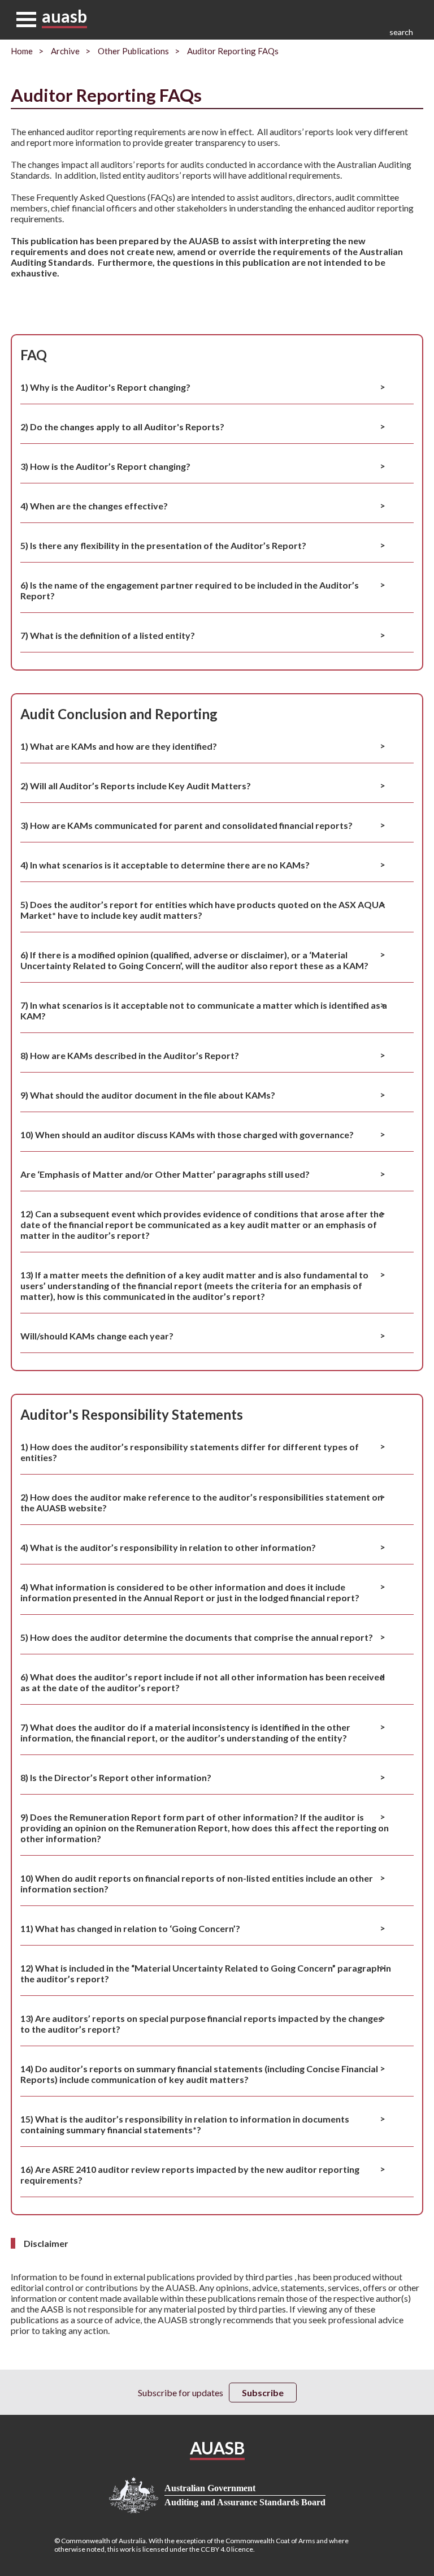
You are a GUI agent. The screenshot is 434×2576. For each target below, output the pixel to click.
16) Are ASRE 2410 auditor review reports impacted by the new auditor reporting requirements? (190, 2175)
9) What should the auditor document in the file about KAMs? (148, 1095)
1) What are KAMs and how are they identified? (119, 746)
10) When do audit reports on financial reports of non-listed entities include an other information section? (197, 1883)
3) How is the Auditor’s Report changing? (105, 466)
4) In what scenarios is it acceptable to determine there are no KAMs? (165, 865)
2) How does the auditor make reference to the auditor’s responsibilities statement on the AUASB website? (201, 1502)
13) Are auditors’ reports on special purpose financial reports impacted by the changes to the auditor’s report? (201, 2024)
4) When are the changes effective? (94, 506)
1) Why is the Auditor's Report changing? (105, 387)
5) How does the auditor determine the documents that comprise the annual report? (197, 1637)
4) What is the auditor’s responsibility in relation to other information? (168, 1547)
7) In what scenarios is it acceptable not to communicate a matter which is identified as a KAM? (204, 1010)
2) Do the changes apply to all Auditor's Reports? (122, 427)
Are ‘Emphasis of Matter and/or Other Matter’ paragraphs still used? (165, 1174)
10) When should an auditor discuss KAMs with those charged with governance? (187, 1134)
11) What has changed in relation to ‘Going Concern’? (130, 1928)
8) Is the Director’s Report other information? (116, 1777)
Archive (65, 51)
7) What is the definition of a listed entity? (108, 635)
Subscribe (263, 2393)
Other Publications (133, 51)
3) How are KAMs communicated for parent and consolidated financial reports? (186, 825)
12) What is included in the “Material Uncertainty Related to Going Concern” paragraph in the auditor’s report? (206, 1973)
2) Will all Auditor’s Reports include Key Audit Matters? (136, 786)
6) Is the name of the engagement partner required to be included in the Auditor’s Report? (190, 590)
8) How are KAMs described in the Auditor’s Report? (130, 1055)
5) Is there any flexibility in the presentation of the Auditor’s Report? (163, 545)
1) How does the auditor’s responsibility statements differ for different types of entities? (190, 1452)
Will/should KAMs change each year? (97, 1336)
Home (22, 51)
